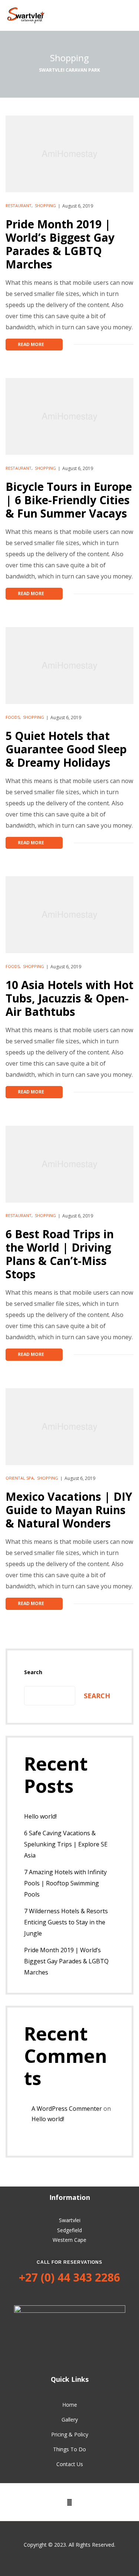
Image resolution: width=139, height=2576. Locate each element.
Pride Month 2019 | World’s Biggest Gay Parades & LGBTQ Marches (60, 244)
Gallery (70, 2420)
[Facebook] (70, 2502)
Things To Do (69, 2449)
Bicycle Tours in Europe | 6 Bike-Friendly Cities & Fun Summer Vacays (69, 500)
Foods (13, 717)
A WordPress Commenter (67, 2109)
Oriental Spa (20, 1478)
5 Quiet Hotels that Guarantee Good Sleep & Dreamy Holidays (66, 749)
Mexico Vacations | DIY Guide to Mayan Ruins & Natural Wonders (69, 1510)
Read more (40, 343)
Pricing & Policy (70, 2434)
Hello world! (40, 1816)
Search (33, 1672)
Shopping (45, 206)
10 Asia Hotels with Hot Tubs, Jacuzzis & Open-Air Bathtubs (69, 998)
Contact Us (70, 2464)
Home (70, 2405)
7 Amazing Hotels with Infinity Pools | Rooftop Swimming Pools (65, 1883)
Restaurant (19, 206)
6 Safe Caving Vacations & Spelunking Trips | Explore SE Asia (66, 1844)
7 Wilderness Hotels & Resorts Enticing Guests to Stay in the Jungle (66, 1922)
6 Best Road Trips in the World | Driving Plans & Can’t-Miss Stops (60, 1254)
